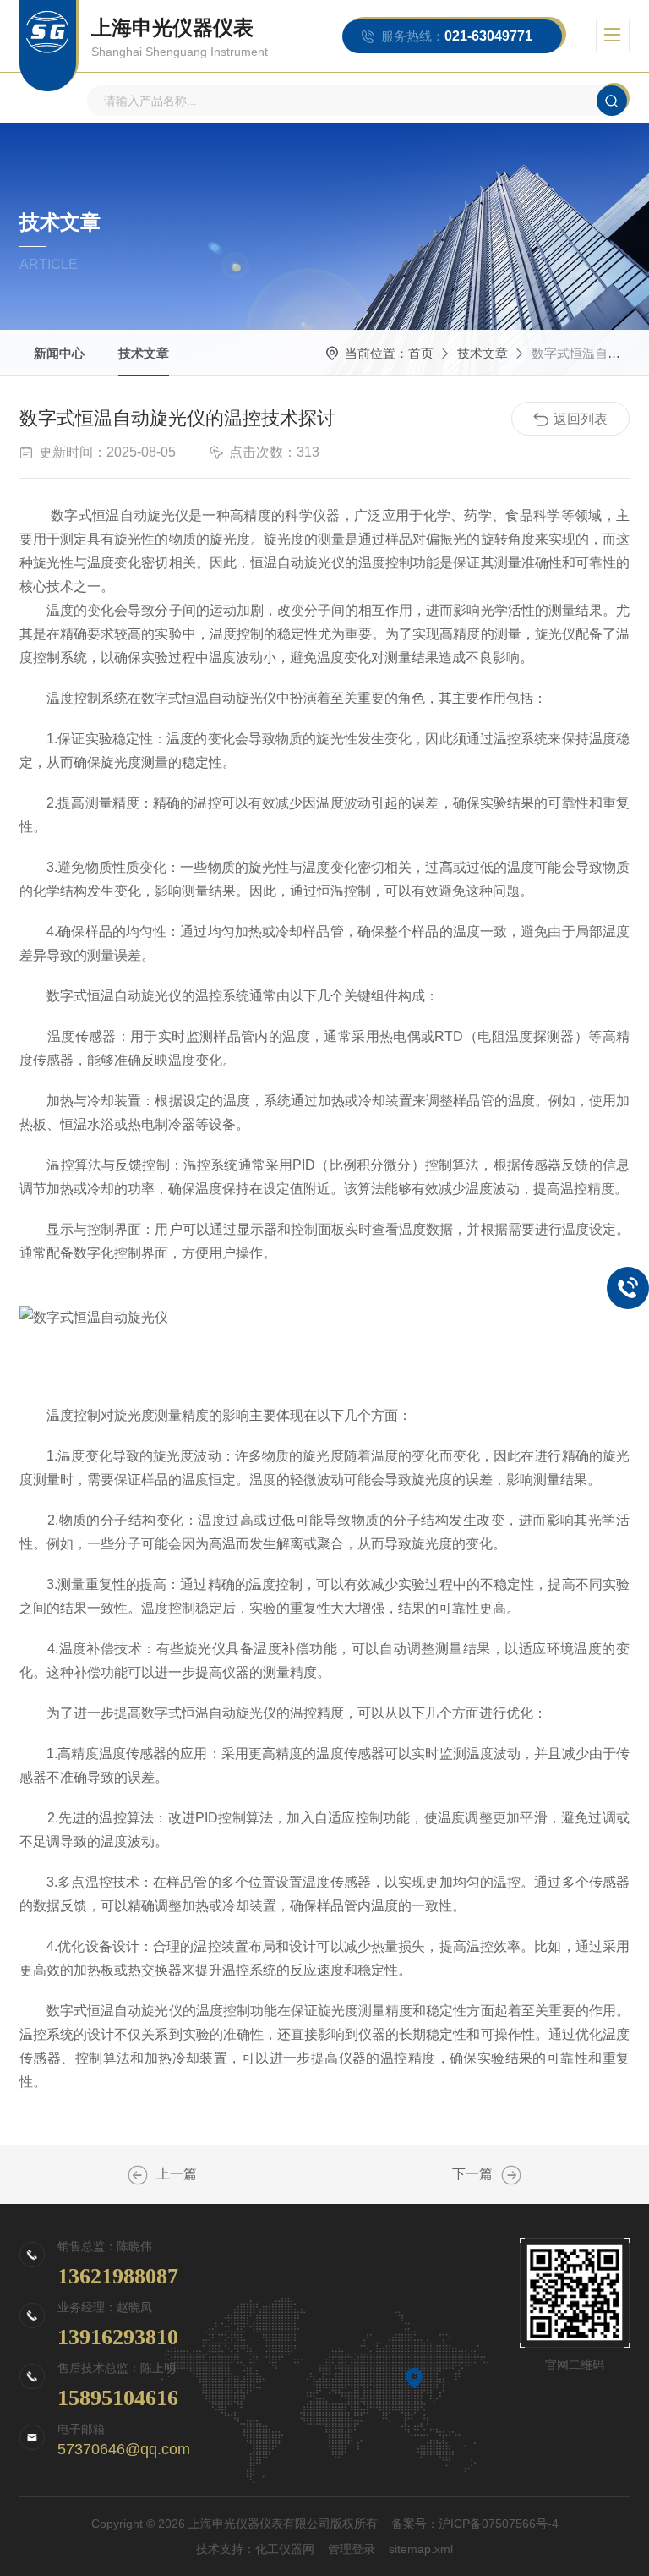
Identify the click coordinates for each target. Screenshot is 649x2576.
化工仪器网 (285, 2549)
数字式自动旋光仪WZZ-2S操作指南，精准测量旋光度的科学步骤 (138, 2175)
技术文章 (144, 353)
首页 (421, 353)
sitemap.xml (421, 2549)
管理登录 (352, 2549)
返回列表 (581, 419)
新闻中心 (59, 353)
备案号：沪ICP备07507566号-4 (475, 2524)
